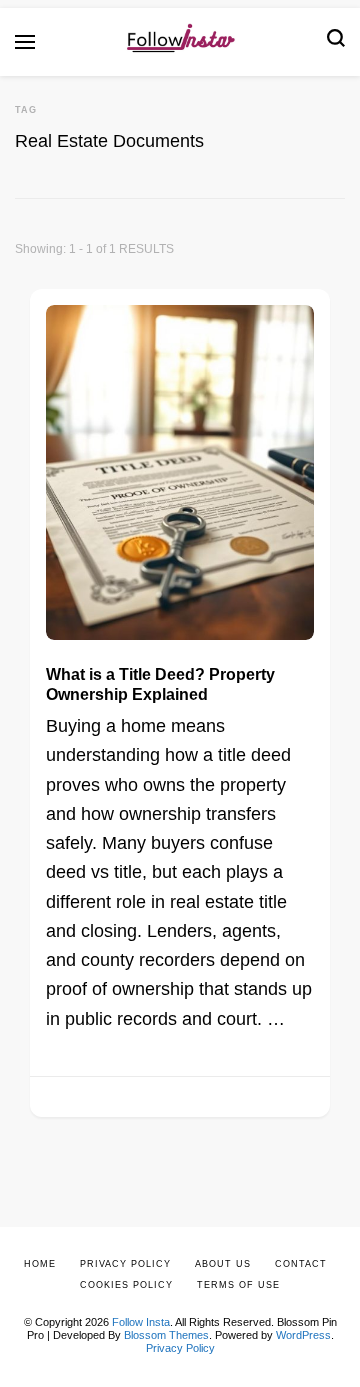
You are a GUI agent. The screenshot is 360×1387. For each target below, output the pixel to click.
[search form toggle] (336, 42)
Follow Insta (141, 1322)
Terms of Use (238, 1285)
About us (223, 1264)
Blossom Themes (166, 1335)
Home (40, 1264)
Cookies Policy (126, 1285)
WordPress (303, 1335)
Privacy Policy (180, 1348)
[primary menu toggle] (25, 42)
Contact (301, 1264)
